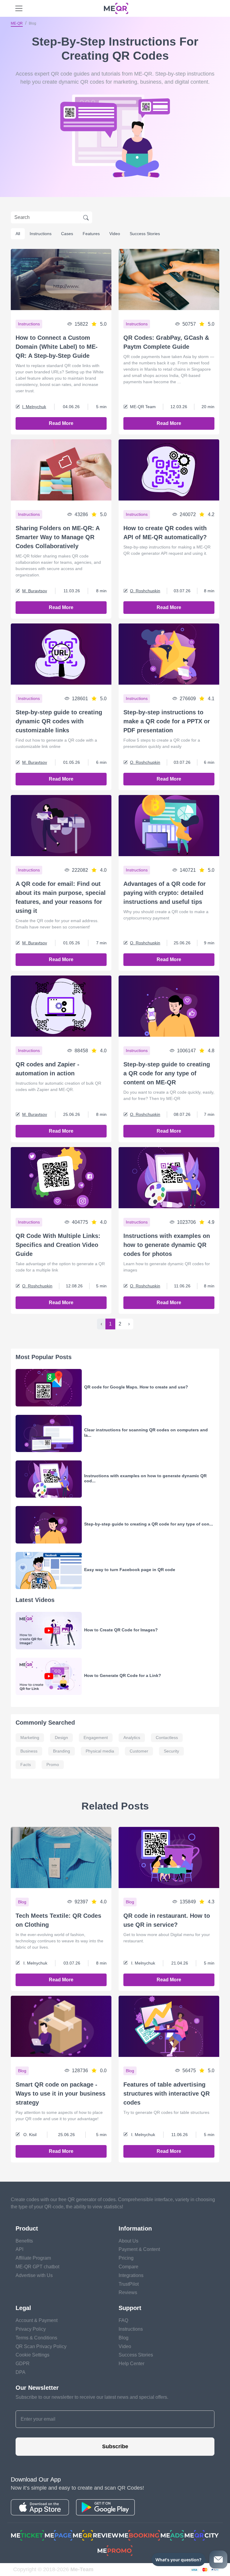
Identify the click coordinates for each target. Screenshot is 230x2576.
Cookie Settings (32, 2355)
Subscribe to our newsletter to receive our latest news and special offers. (92, 2397)
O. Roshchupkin (145, 591)
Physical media (100, 1751)
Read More (61, 423)
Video (115, 234)
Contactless (167, 1738)
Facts (26, 1765)
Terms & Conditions (36, 2338)
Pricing (126, 2258)
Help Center (131, 2364)
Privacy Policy (31, 2329)
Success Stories (145, 234)
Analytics (132, 1738)
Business (29, 1751)
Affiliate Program (33, 2258)
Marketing (30, 1738)
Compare (128, 2267)
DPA (21, 2372)
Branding (62, 1751)
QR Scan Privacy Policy (41, 2346)
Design (61, 1738)
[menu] (19, 8)
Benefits (24, 2241)
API (19, 2249)
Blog (124, 2338)
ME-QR (17, 23)
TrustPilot (129, 2284)
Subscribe (115, 2446)
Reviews (128, 2292)
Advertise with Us (34, 2275)
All (18, 234)
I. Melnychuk (34, 407)
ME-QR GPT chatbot (37, 2267)
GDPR (23, 2364)
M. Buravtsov (35, 591)
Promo (53, 1765)
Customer (139, 1751)
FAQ (123, 2320)
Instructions (41, 234)
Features (91, 234)
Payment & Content (139, 2249)
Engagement (96, 1738)
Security (171, 1751)
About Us (128, 2241)
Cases (67, 234)
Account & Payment (37, 2320)
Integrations (131, 2275)
